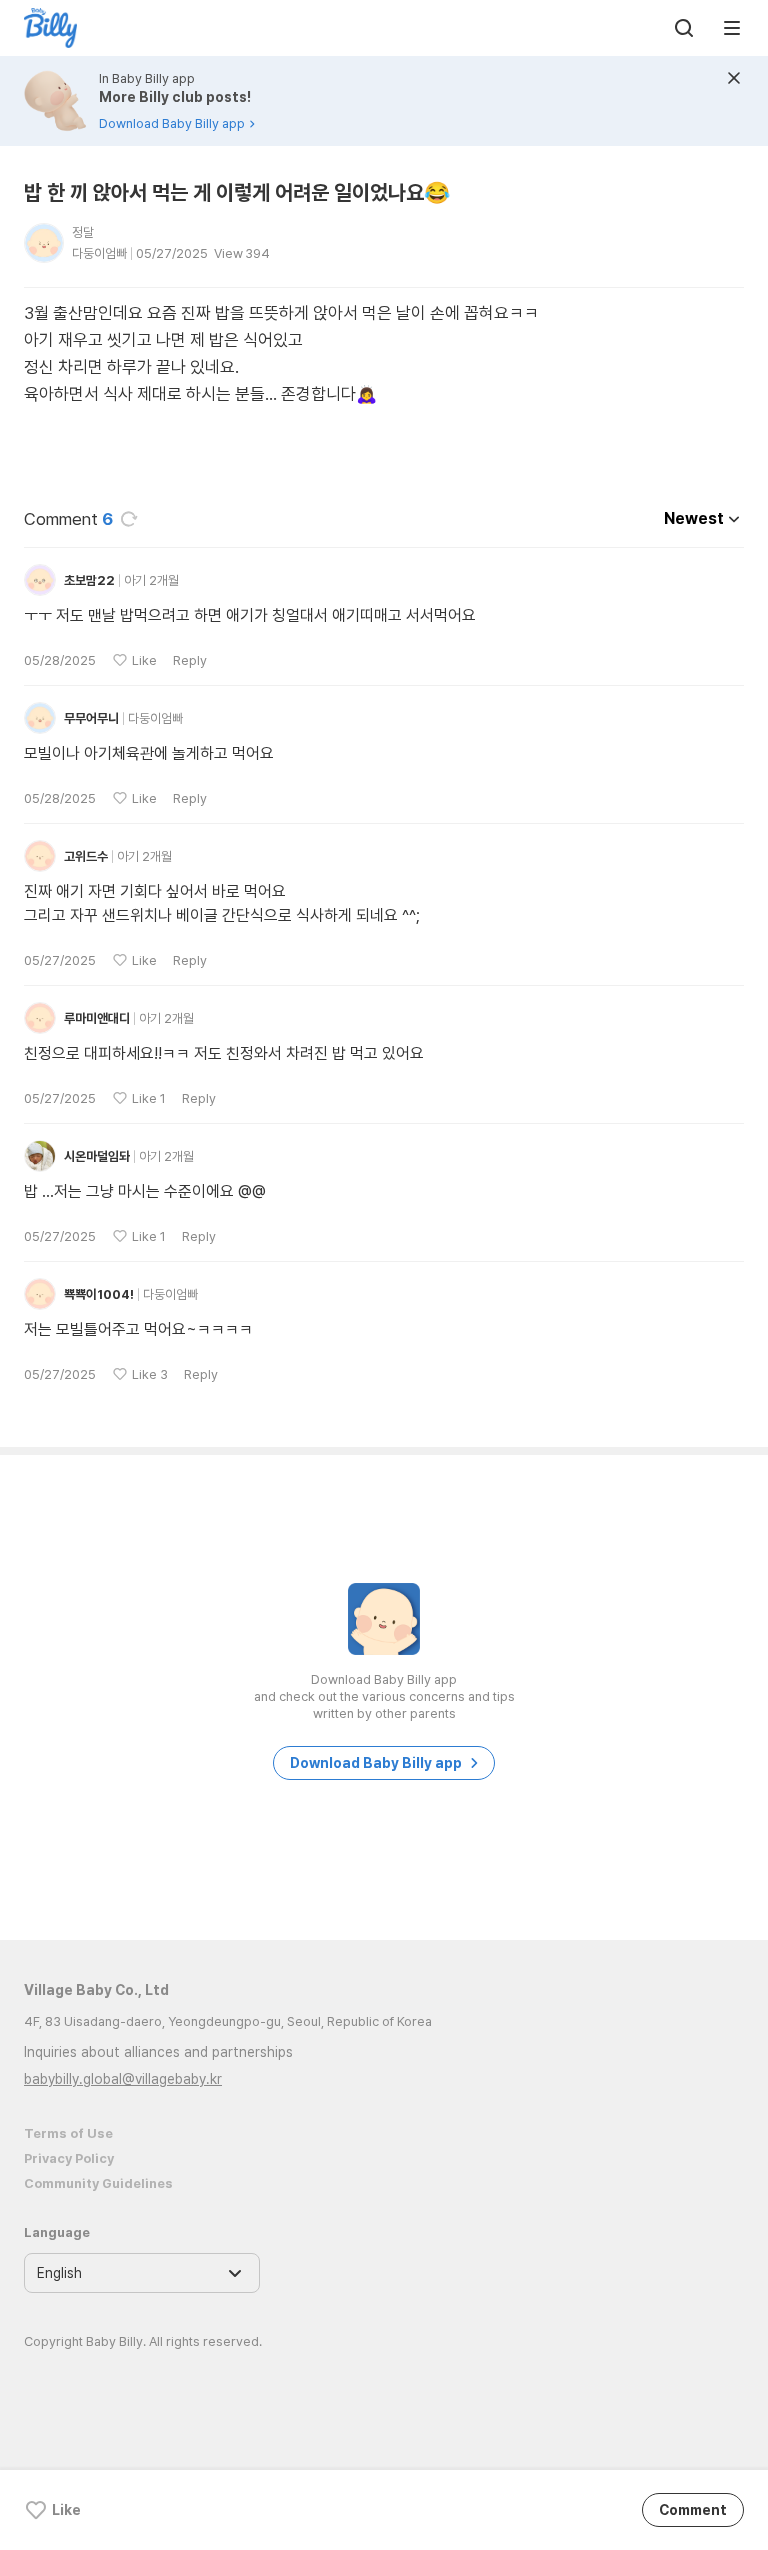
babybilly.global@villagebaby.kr (123, 2079)
